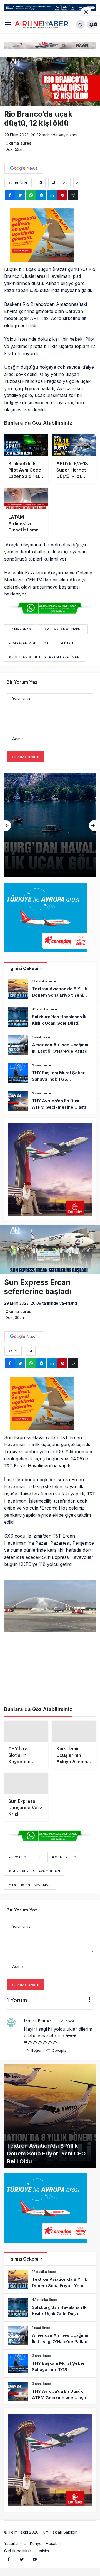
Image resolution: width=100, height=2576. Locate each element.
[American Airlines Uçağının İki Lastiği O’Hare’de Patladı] (50, 825)
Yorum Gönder (25, 757)
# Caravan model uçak (30, 643)
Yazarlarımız (15, 2545)
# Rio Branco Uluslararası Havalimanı (45, 657)
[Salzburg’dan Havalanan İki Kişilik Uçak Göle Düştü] (50, 1017)
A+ (66, 183)
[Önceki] (8, 826)
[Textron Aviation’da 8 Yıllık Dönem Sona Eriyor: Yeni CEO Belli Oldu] (50, 989)
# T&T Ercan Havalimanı (30, 1887)
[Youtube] (35, 2561)
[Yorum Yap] (53, 183)
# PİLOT (67, 643)
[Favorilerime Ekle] (41, 183)
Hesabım (54, 2545)
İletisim (43, 2553)
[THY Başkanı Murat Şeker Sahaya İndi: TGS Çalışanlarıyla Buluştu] (50, 1073)
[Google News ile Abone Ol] (24, 168)
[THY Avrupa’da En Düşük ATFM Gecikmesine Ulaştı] (50, 1101)
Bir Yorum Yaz (22, 682)
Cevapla (59, 2053)
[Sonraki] (92, 826)
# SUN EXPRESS (65, 1859)
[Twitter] (22, 2561)
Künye (36, 2545)
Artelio (84, 2534)
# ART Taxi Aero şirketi (63, 629)
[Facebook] (9, 2561)
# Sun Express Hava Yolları (34, 1873)
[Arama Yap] (80, 24)
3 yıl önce (66, 2023)
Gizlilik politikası (18, 2553)
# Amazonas (20, 629)
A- (78, 183)
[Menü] (8, 24)
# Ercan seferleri (25, 1859)
